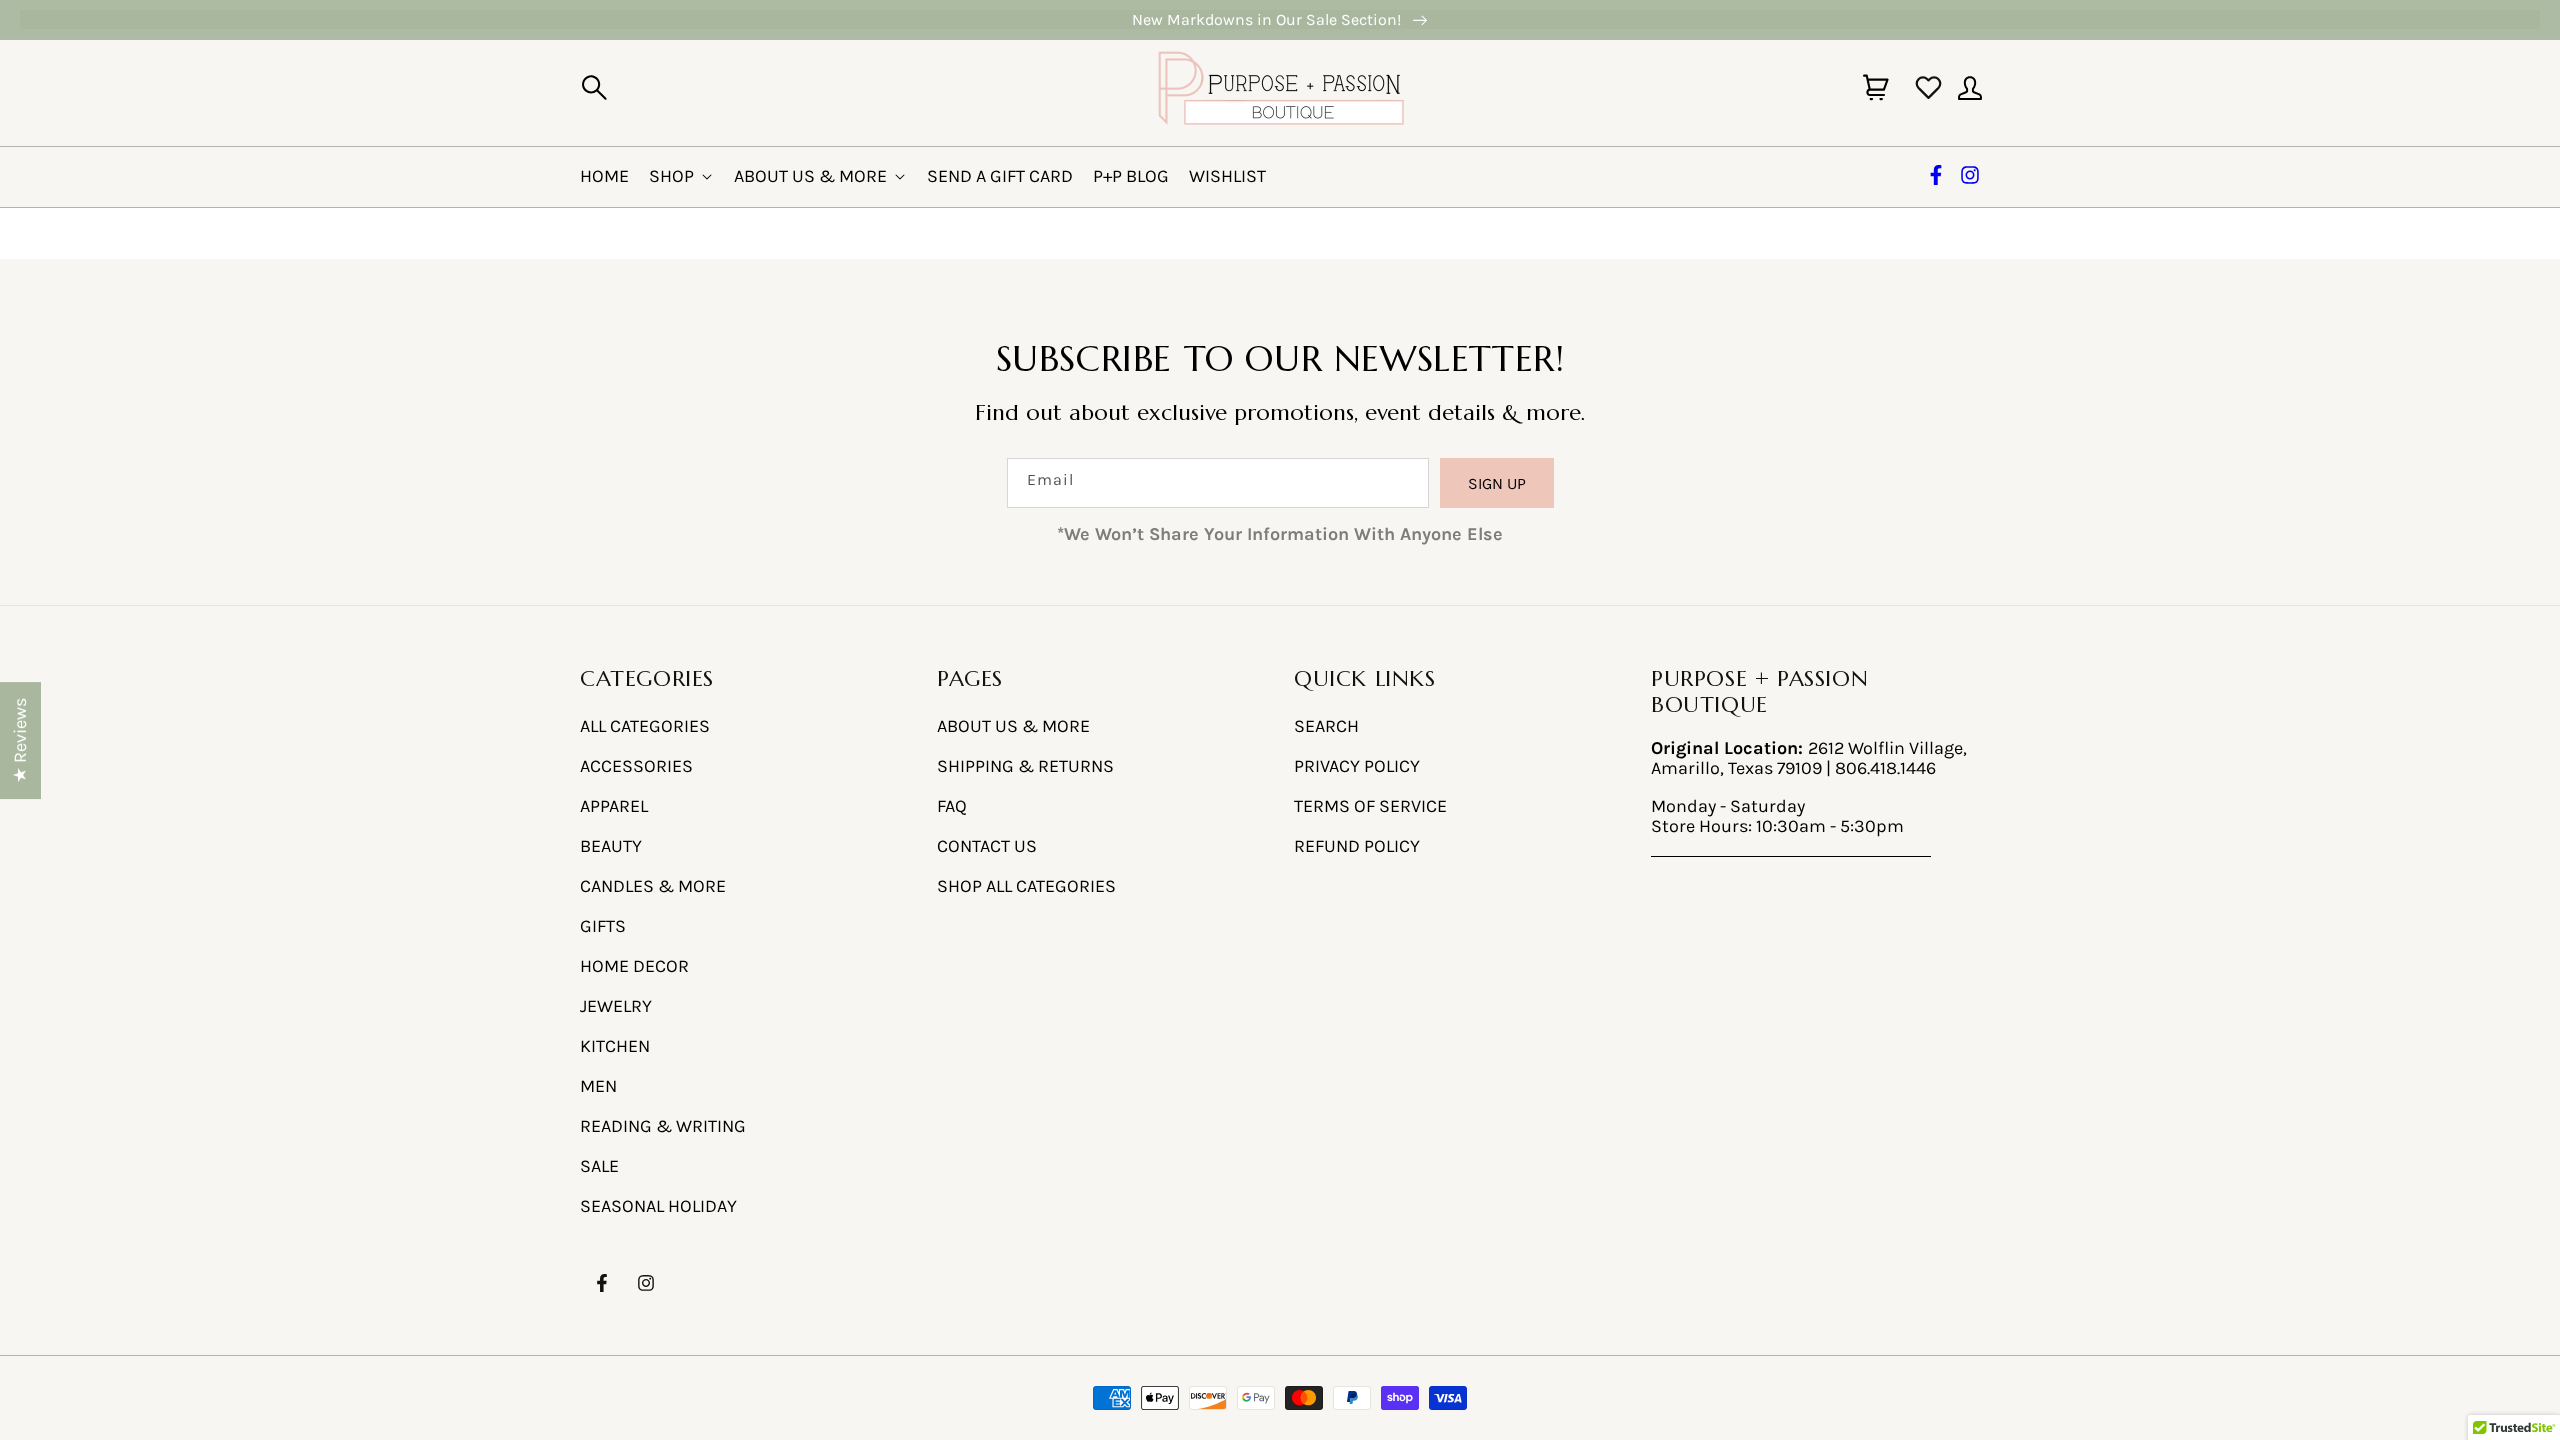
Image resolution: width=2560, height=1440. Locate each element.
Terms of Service (1370, 806)
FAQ (952, 806)
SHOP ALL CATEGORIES (1026, 886)
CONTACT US (987, 846)
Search (1326, 726)
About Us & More (810, 176)
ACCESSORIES (636, 766)
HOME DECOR (634, 966)
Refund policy (1357, 846)
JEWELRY (616, 1006)
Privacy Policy (1357, 766)
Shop (671, 176)
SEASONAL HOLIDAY (658, 1206)
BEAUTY (611, 846)
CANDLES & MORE (653, 886)
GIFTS (603, 926)
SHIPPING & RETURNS (1025, 766)
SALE (599, 1166)
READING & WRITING (663, 1126)
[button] (594, 88)
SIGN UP (1497, 483)
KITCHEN (615, 1046)
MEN (598, 1086)
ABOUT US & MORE (1013, 726)
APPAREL (614, 806)
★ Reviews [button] (20, 740)
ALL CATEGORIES (645, 726)
